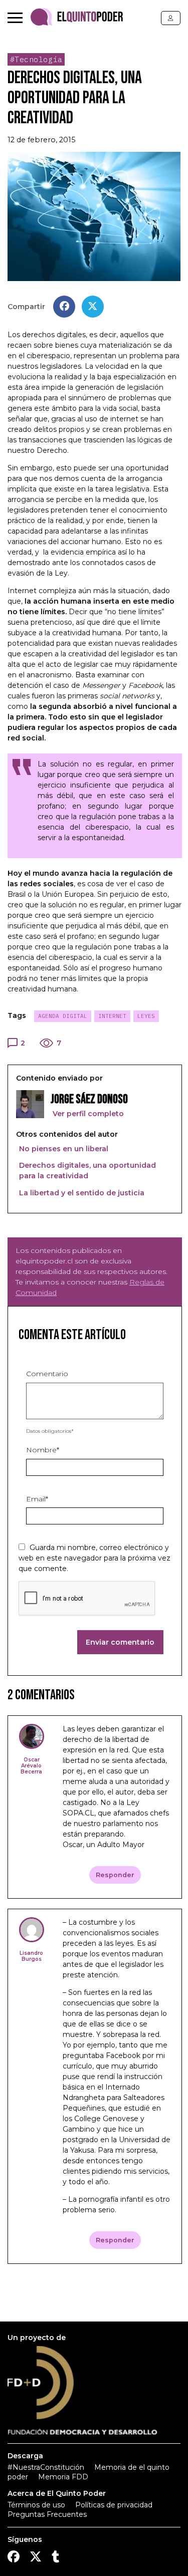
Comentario (47, 1374)
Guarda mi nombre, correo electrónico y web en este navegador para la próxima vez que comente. (95, 1558)
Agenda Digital (63, 1016)
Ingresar (171, 18)
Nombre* (43, 1450)
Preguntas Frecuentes (47, 2514)
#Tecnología (36, 59)
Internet (112, 1016)
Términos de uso (36, 2505)
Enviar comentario (120, 1642)
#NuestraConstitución (46, 2467)
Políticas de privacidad (114, 2505)
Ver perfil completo (87, 1114)
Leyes (146, 1016)
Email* (37, 1499)
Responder (115, 1875)
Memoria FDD (63, 2477)
